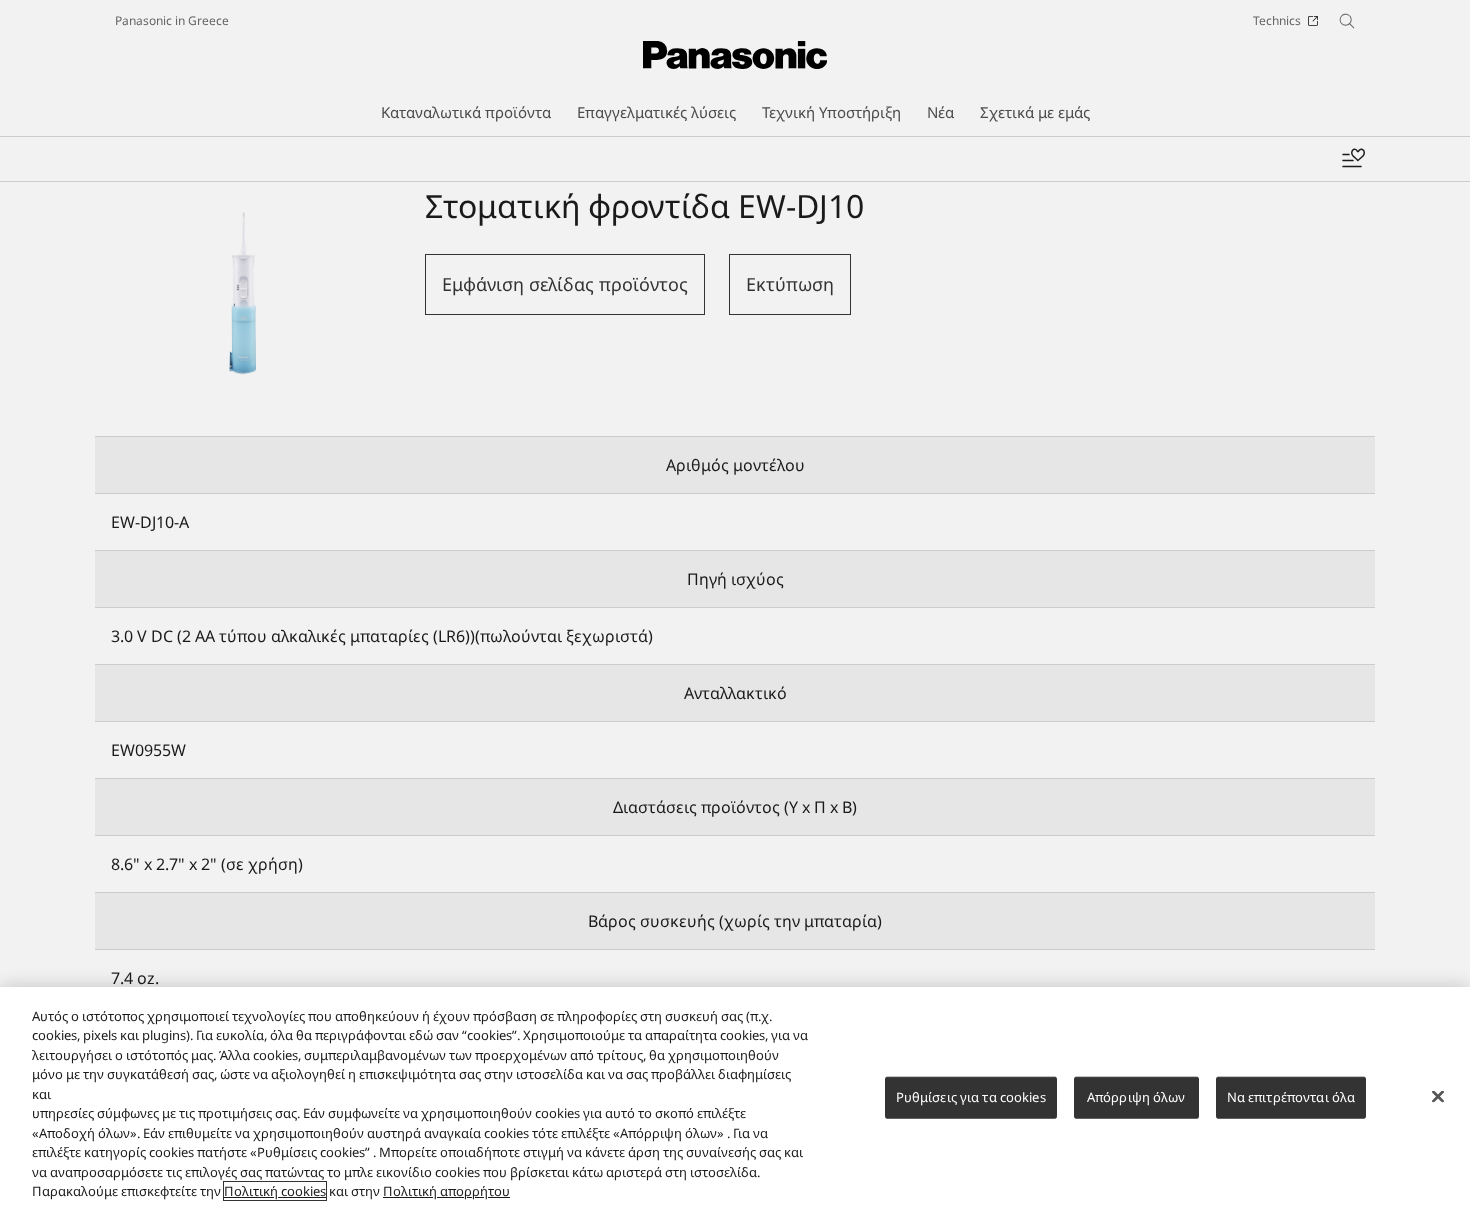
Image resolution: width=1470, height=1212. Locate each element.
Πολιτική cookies (275, 1191)
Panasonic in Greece (172, 20)
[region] (735, 1099)
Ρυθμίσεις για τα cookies (971, 1097)
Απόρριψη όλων (1136, 1097)
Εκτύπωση (790, 284)
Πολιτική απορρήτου (446, 1191)
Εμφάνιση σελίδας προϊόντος (565, 284)
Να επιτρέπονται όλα (1291, 1097)
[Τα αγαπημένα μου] (1353, 159)
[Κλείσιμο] (1438, 1097)
